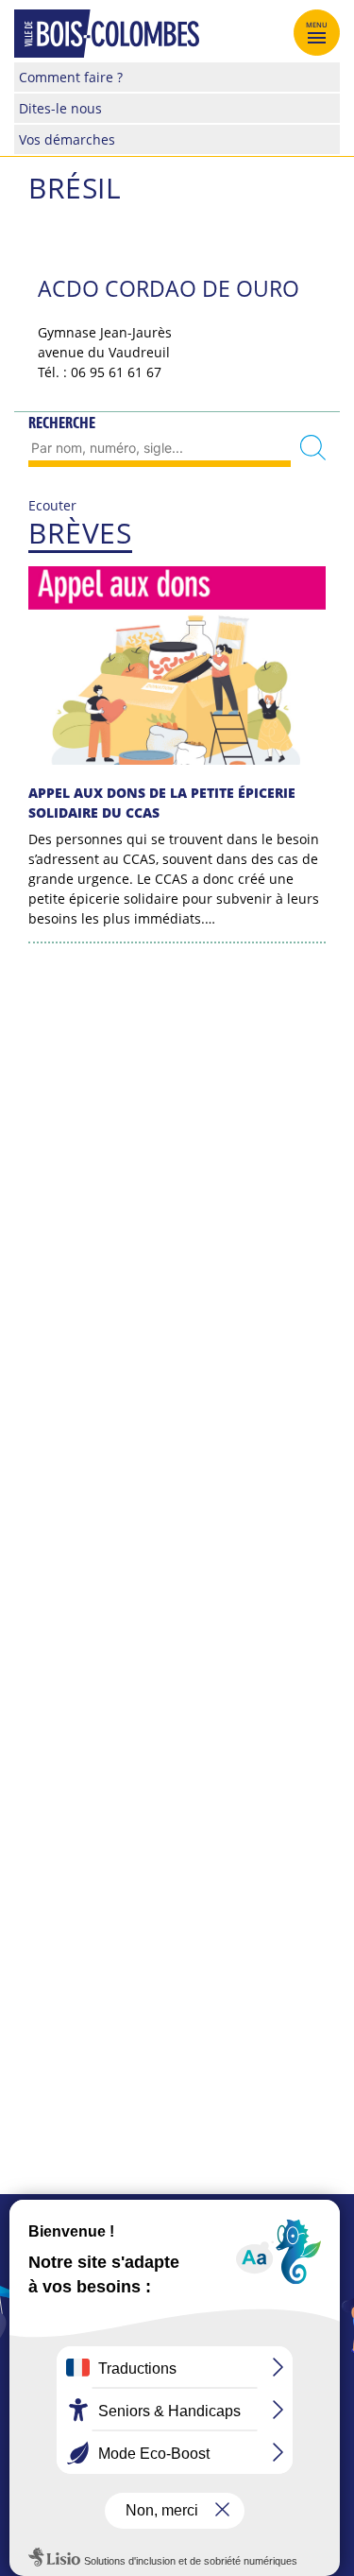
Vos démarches (67, 139)
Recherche (62, 423)
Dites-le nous (60, 108)
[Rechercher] (313, 449)
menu (317, 25)
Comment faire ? (71, 77)
